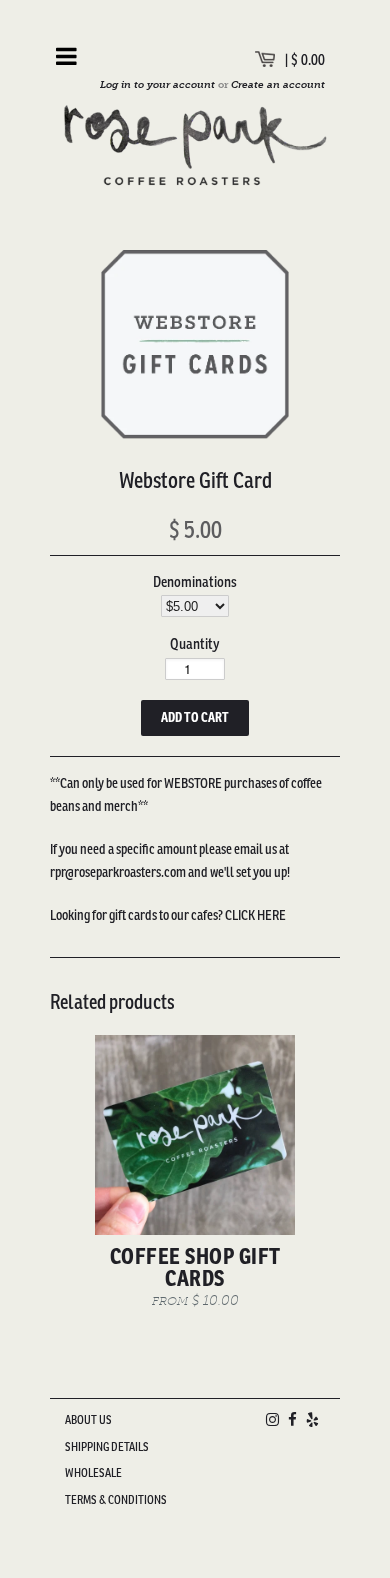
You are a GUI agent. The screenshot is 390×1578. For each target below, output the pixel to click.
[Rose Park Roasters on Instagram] (272, 1419)
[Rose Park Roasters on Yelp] (312, 1419)
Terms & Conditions (116, 1499)
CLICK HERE (255, 915)
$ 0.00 (308, 59)
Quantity (195, 643)
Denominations (195, 581)
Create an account (278, 85)
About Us (88, 1419)
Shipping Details (107, 1446)
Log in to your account (157, 85)
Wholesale (93, 1472)
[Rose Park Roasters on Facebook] (292, 1419)
